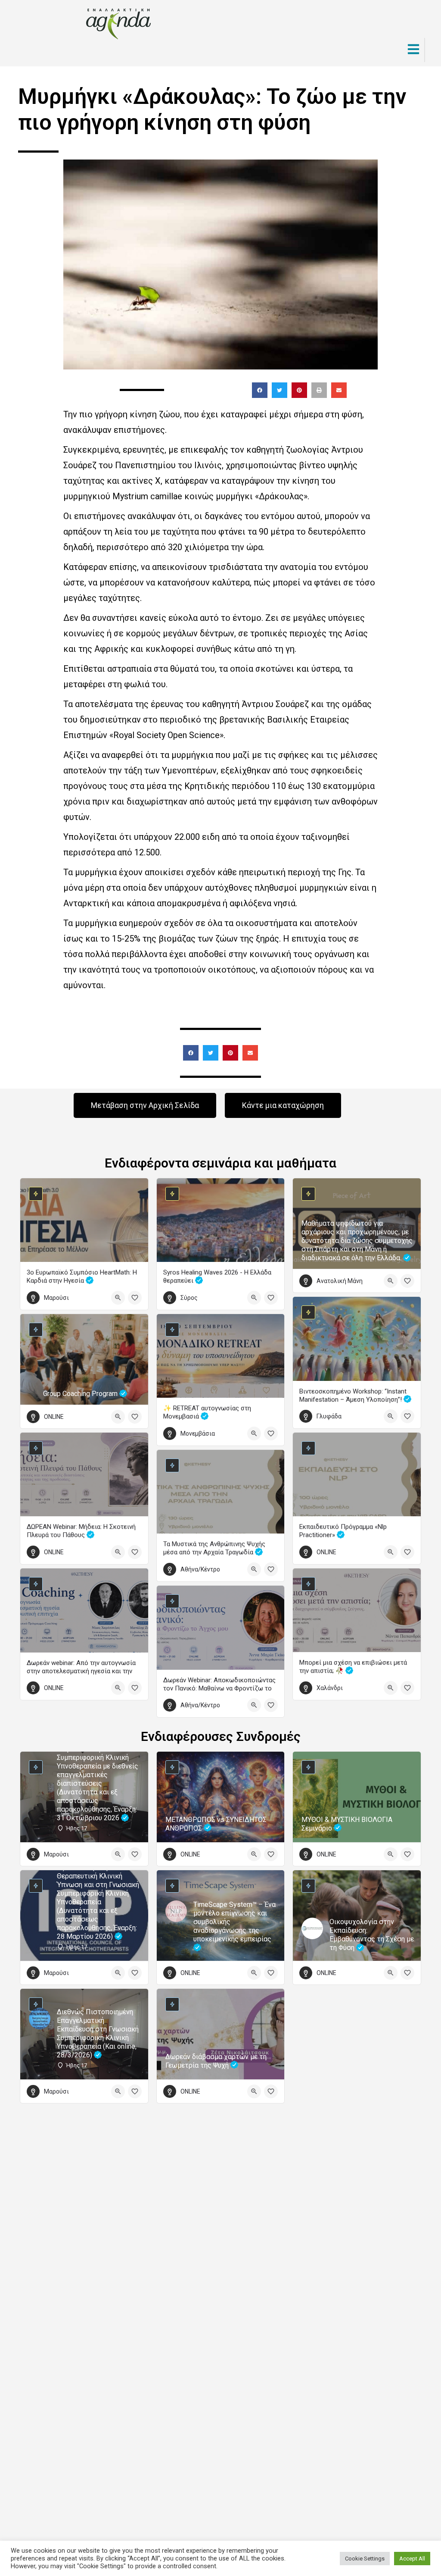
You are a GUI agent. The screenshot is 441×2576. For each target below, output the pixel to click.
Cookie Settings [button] (365, 2559)
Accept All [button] (412, 2559)
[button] (260, 390)
